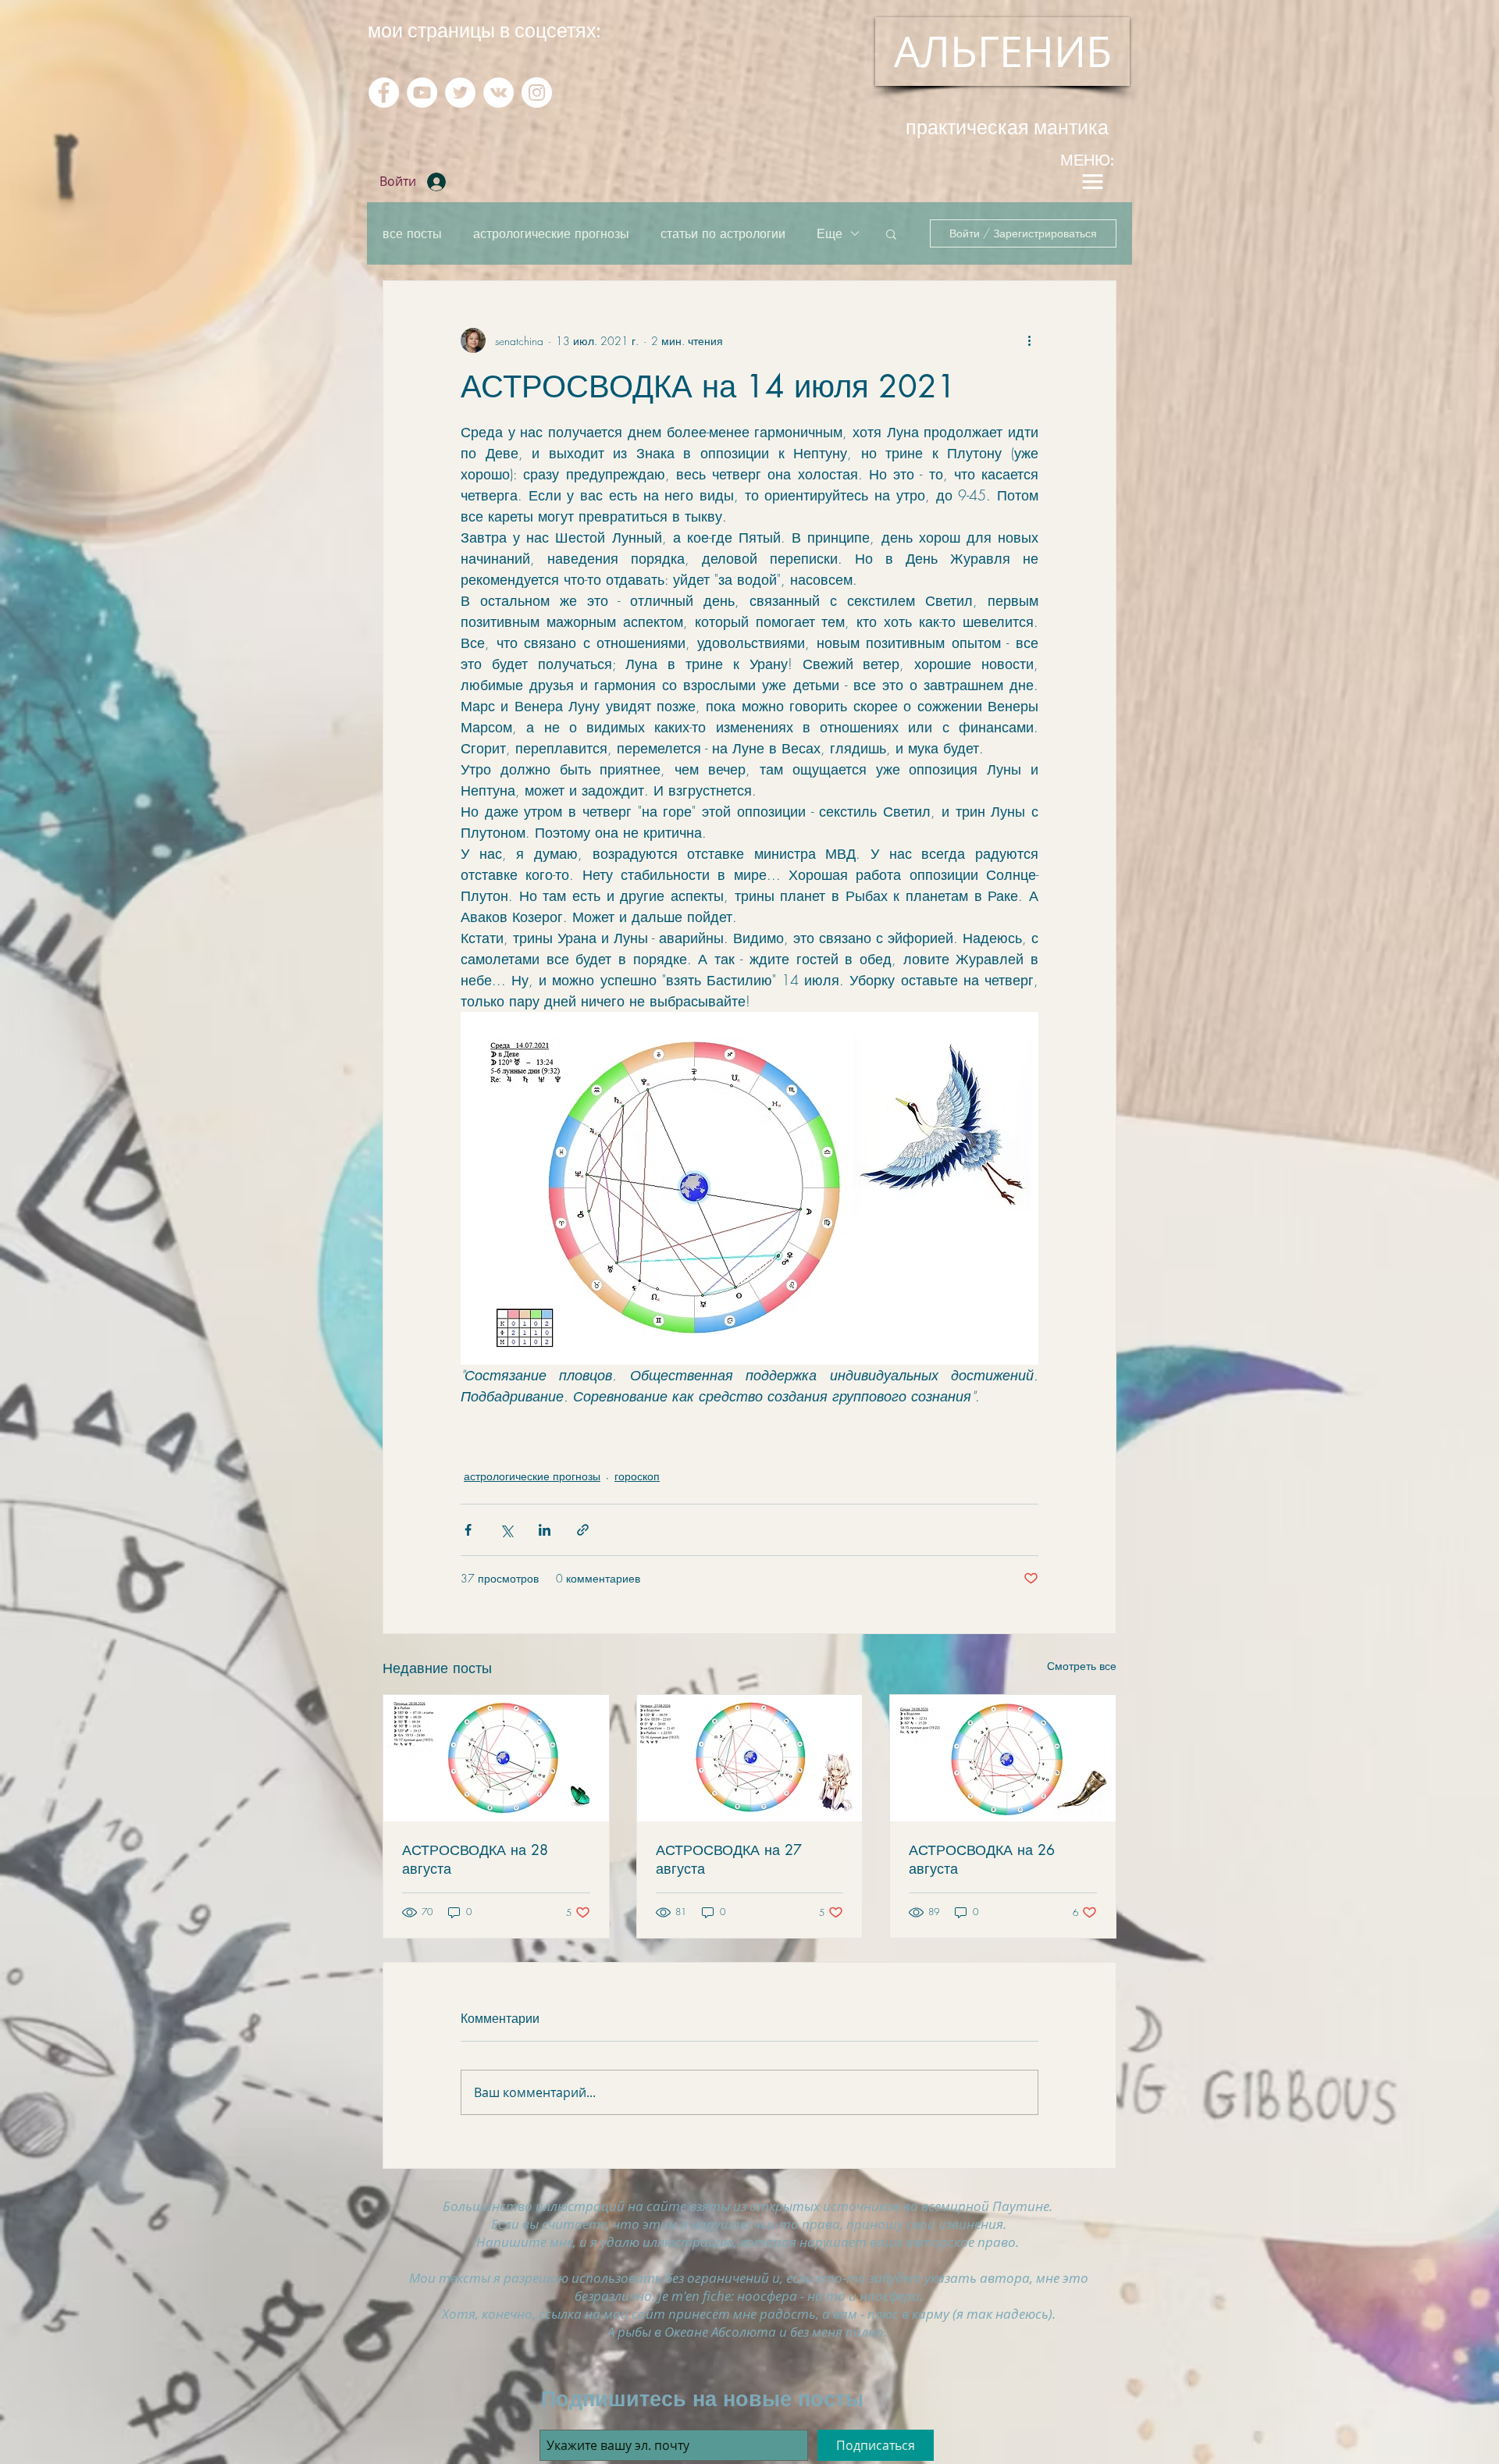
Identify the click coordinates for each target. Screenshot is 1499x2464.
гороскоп (637, 1476)
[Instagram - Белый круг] (537, 93)
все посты (412, 233)
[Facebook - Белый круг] (384, 93)
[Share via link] (583, 1530)
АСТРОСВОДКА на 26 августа (982, 1859)
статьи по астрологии (723, 233)
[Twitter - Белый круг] (460, 93)
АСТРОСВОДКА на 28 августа (475, 1859)
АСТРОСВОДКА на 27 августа (729, 1859)
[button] (891, 233)
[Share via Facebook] (468, 1530)
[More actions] (1029, 340)
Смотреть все (1082, 1666)
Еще (830, 233)
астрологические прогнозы (551, 233)
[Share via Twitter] (506, 1530)
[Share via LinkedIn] (545, 1530)
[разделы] (1092, 182)
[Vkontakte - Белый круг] (498, 93)
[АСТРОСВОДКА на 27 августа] (750, 1758)
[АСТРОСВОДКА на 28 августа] (496, 1758)
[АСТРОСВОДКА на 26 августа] (1003, 1758)
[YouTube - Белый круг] (422, 93)
